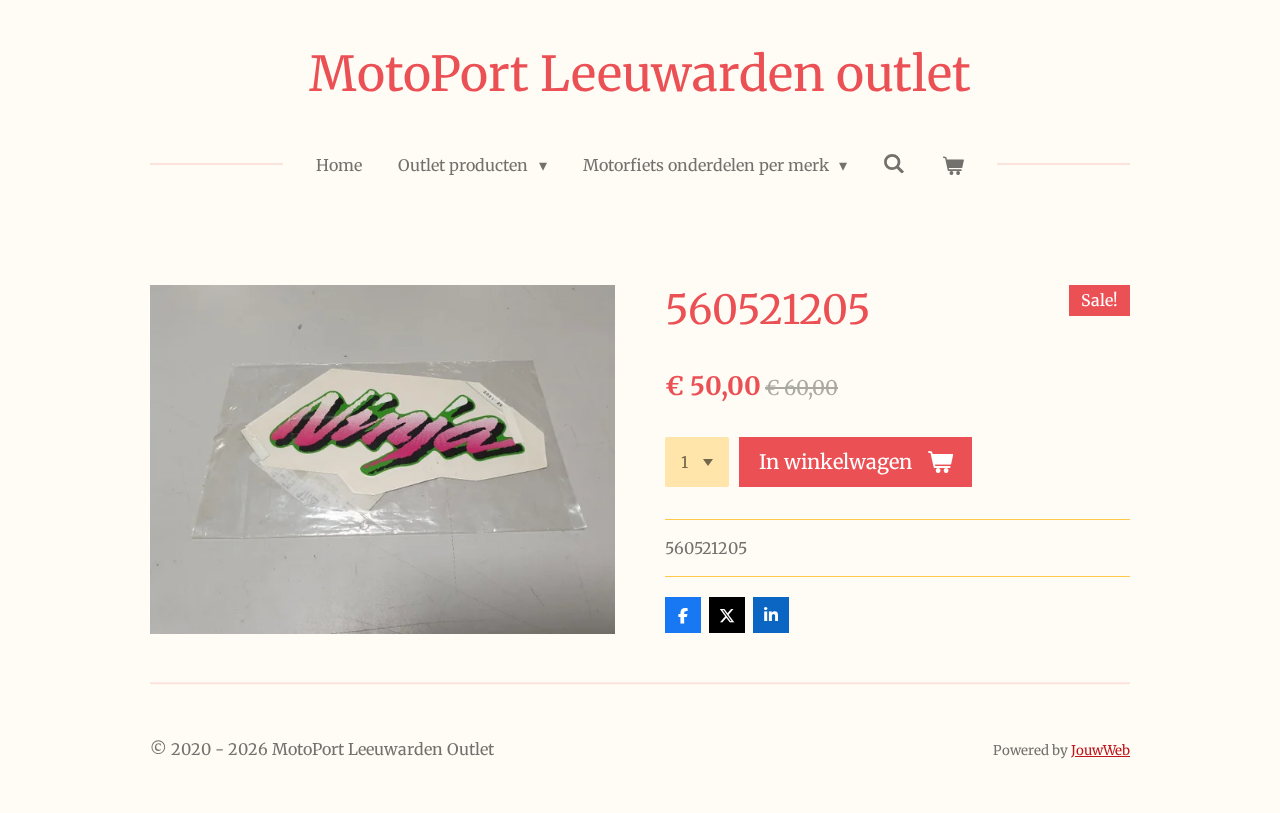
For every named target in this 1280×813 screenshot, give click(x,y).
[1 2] (697, 462)
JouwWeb (1100, 750)
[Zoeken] (894, 163)
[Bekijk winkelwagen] (952, 165)
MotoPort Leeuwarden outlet (640, 74)
